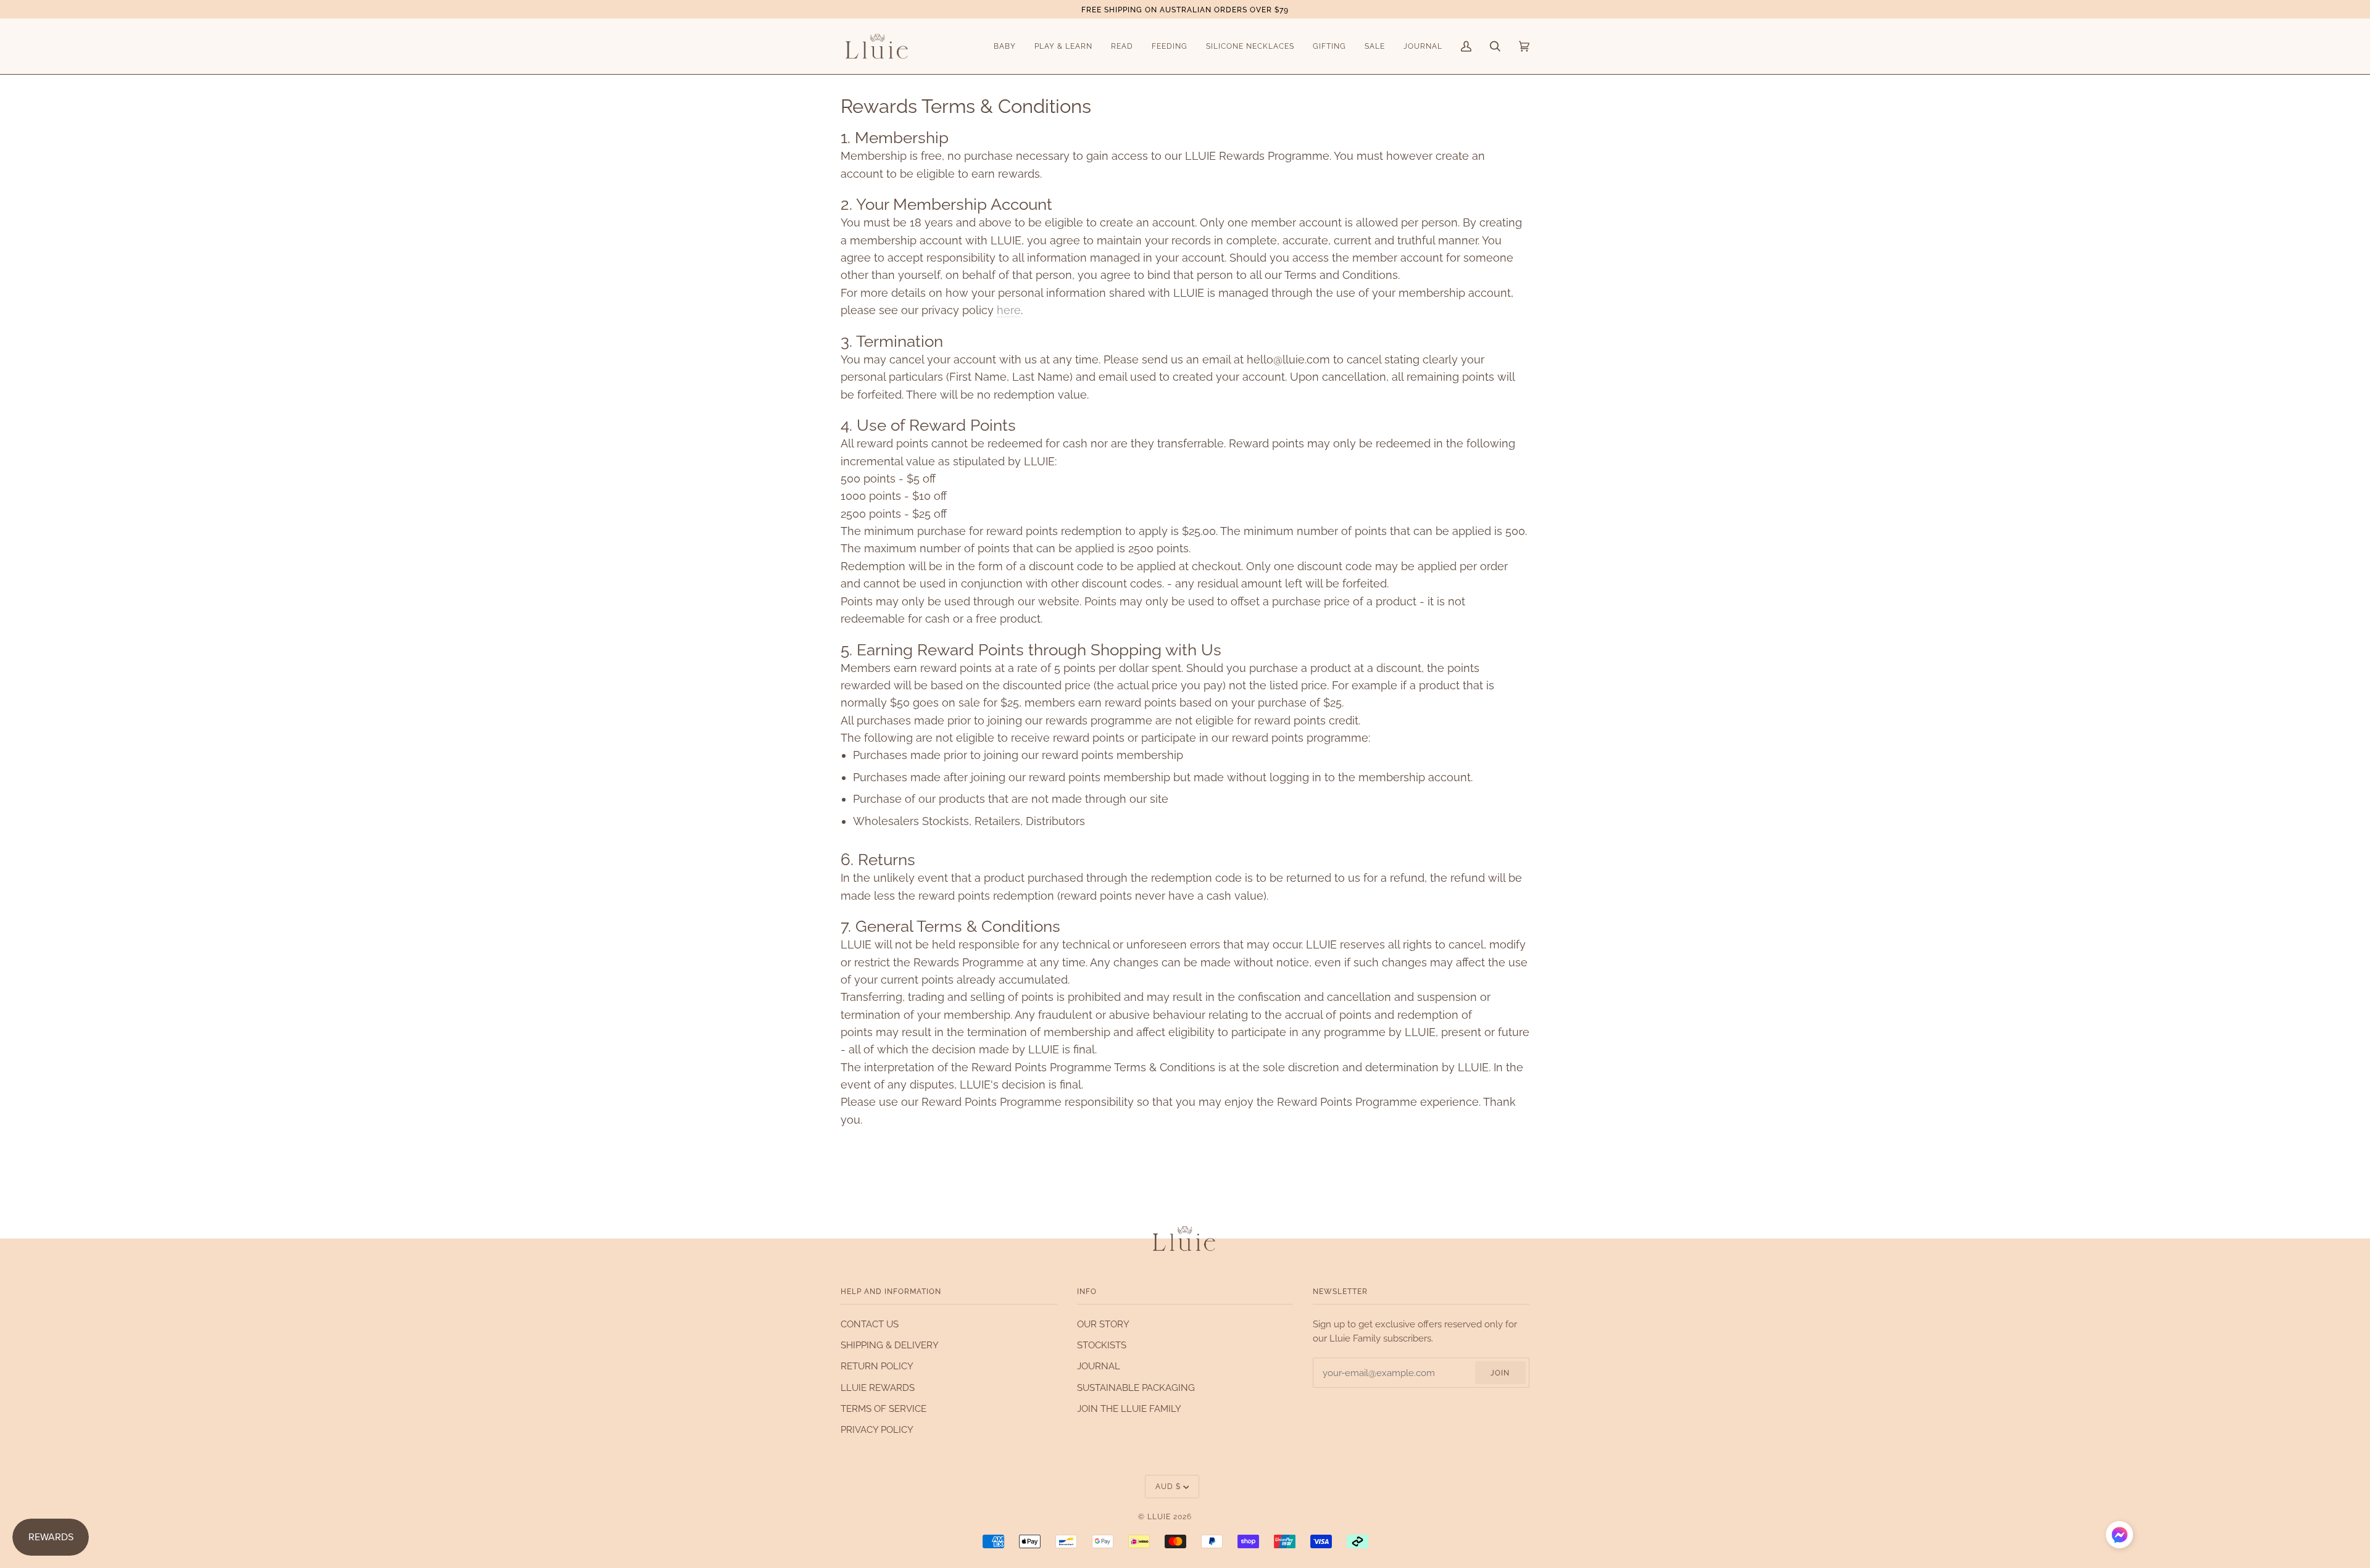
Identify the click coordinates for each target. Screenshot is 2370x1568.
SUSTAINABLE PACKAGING (1136, 1388)
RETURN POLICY (877, 1366)
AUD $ (1168, 1486)
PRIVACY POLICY (877, 1429)
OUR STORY (1103, 1324)
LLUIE (1159, 1516)
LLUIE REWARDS (878, 1388)
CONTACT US (870, 1324)
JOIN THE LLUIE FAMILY (1129, 1408)
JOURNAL (1099, 1366)
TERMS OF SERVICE (884, 1408)
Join (1500, 1373)
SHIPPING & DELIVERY (890, 1345)
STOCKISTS (1102, 1345)
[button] (2119, 1537)
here (1009, 310)
